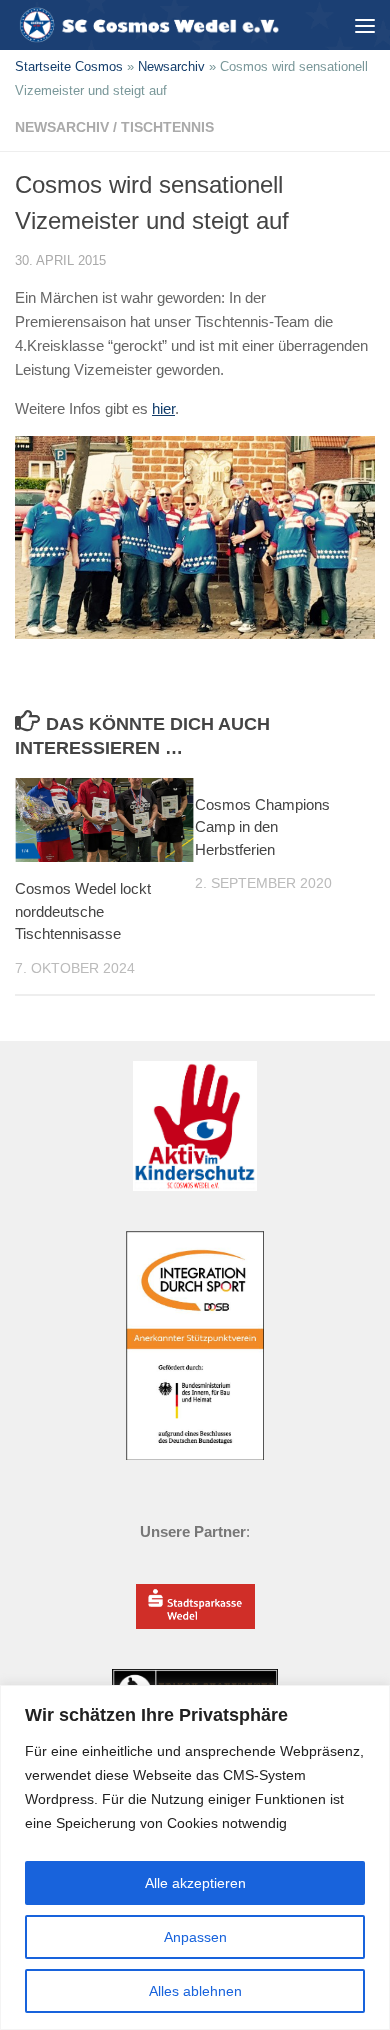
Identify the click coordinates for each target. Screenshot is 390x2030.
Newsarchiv (171, 66)
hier (163, 408)
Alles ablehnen (195, 1991)
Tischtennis (167, 127)
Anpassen (195, 1937)
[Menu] (365, 25)
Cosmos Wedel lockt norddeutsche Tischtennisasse (83, 911)
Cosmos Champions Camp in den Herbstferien (262, 827)
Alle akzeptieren (195, 1883)
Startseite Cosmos (69, 66)
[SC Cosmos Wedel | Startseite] (153, 24)
